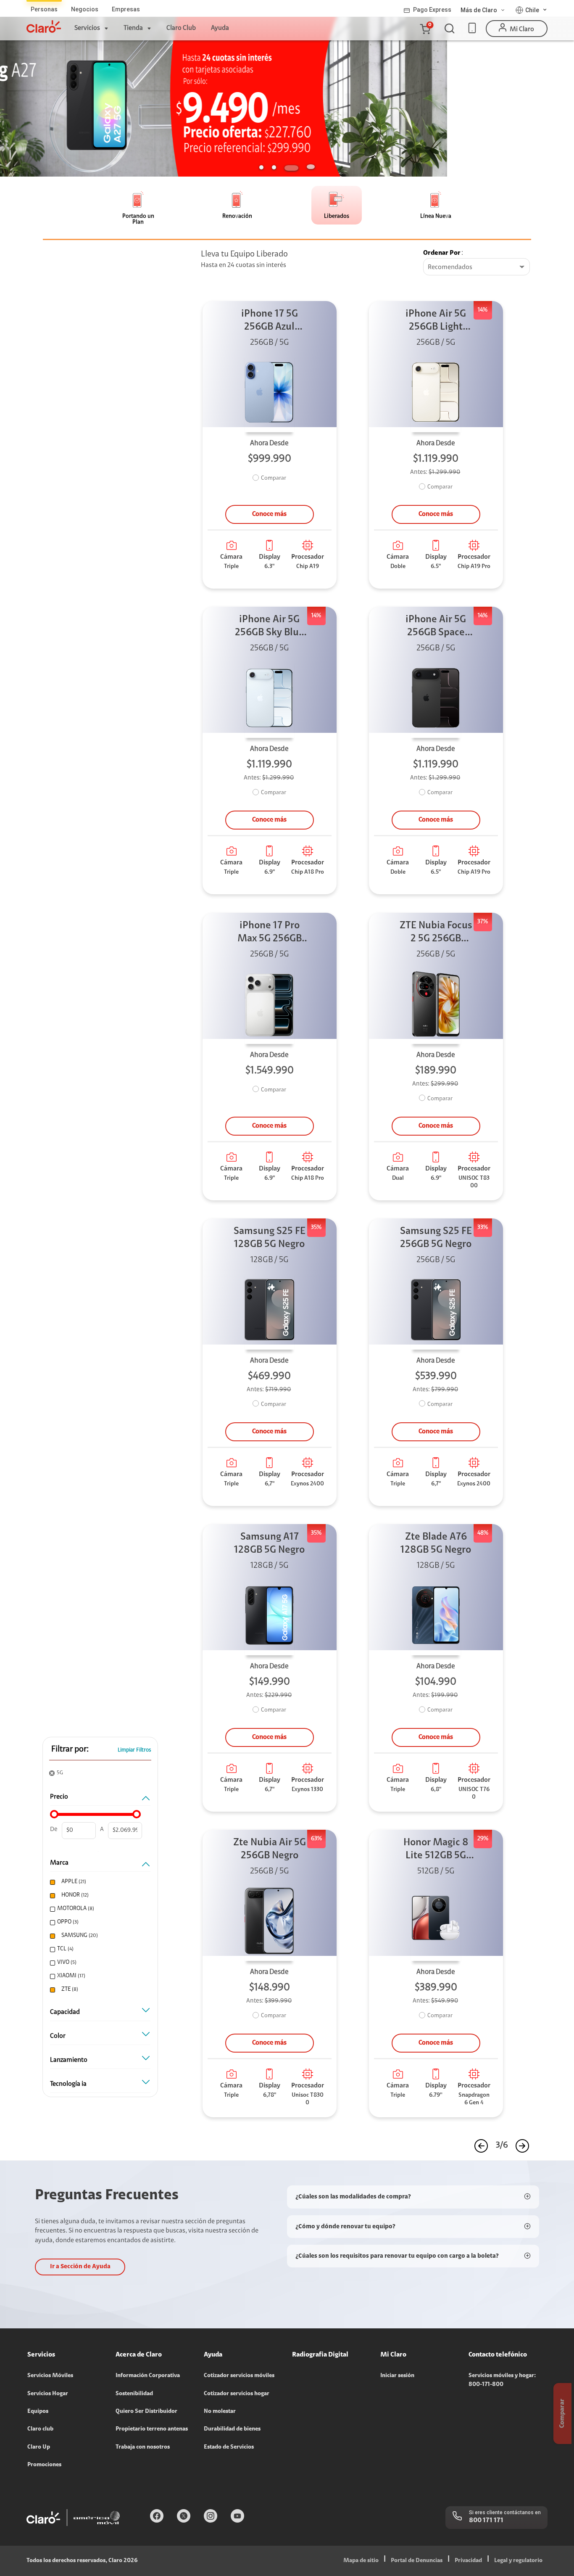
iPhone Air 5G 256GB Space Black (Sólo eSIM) (436, 627)
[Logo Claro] (44, 26)
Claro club (40, 2429)
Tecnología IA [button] (68, 2084)
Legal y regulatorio (518, 2561)
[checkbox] (99, 1882)
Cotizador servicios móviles (239, 2376)
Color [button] (58, 2036)
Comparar (274, 478)
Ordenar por (442, 253)
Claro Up (39, 2447)
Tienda (133, 28)
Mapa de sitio (361, 2561)
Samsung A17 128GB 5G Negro (269, 1544)
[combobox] (477, 267)
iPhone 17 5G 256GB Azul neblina (270, 321)
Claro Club (181, 28)
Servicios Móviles (50, 2376)
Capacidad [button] (65, 2012)
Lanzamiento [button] (69, 2060)
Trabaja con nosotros (143, 2447)
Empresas (126, 9)
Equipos (38, 2412)
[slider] (54, 1814)
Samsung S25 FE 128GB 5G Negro (270, 1238)
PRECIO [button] (59, 1797)
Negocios (85, 9)
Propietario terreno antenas (152, 2429)
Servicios (87, 28)
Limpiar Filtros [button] (134, 1750)
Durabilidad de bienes (232, 2429)
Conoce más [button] (269, 514)
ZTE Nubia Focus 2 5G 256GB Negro (436, 933)
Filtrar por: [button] (70, 1749)
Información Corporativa (148, 2376)
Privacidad (468, 2561)
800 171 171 (486, 2521)
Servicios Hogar (48, 2394)
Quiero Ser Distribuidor (146, 2412)
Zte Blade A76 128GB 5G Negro (436, 1544)
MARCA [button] (59, 1863)
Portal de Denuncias (417, 2561)
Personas (44, 9)
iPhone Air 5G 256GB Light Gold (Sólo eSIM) (436, 321)
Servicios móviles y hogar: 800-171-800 (502, 2380)
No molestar (220, 2412)
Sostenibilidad (134, 2394)
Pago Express (432, 10)
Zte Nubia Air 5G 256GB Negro (270, 1849)
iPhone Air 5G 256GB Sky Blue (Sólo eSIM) (270, 627)
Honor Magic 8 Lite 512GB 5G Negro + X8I (436, 1850)
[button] (425, 29)
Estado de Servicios (229, 2447)
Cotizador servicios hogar (237, 2394)
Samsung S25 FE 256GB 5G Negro (436, 1238)
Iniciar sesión (397, 2376)
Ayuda (220, 28)
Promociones (44, 2465)
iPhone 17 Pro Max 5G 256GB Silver (270, 933)
